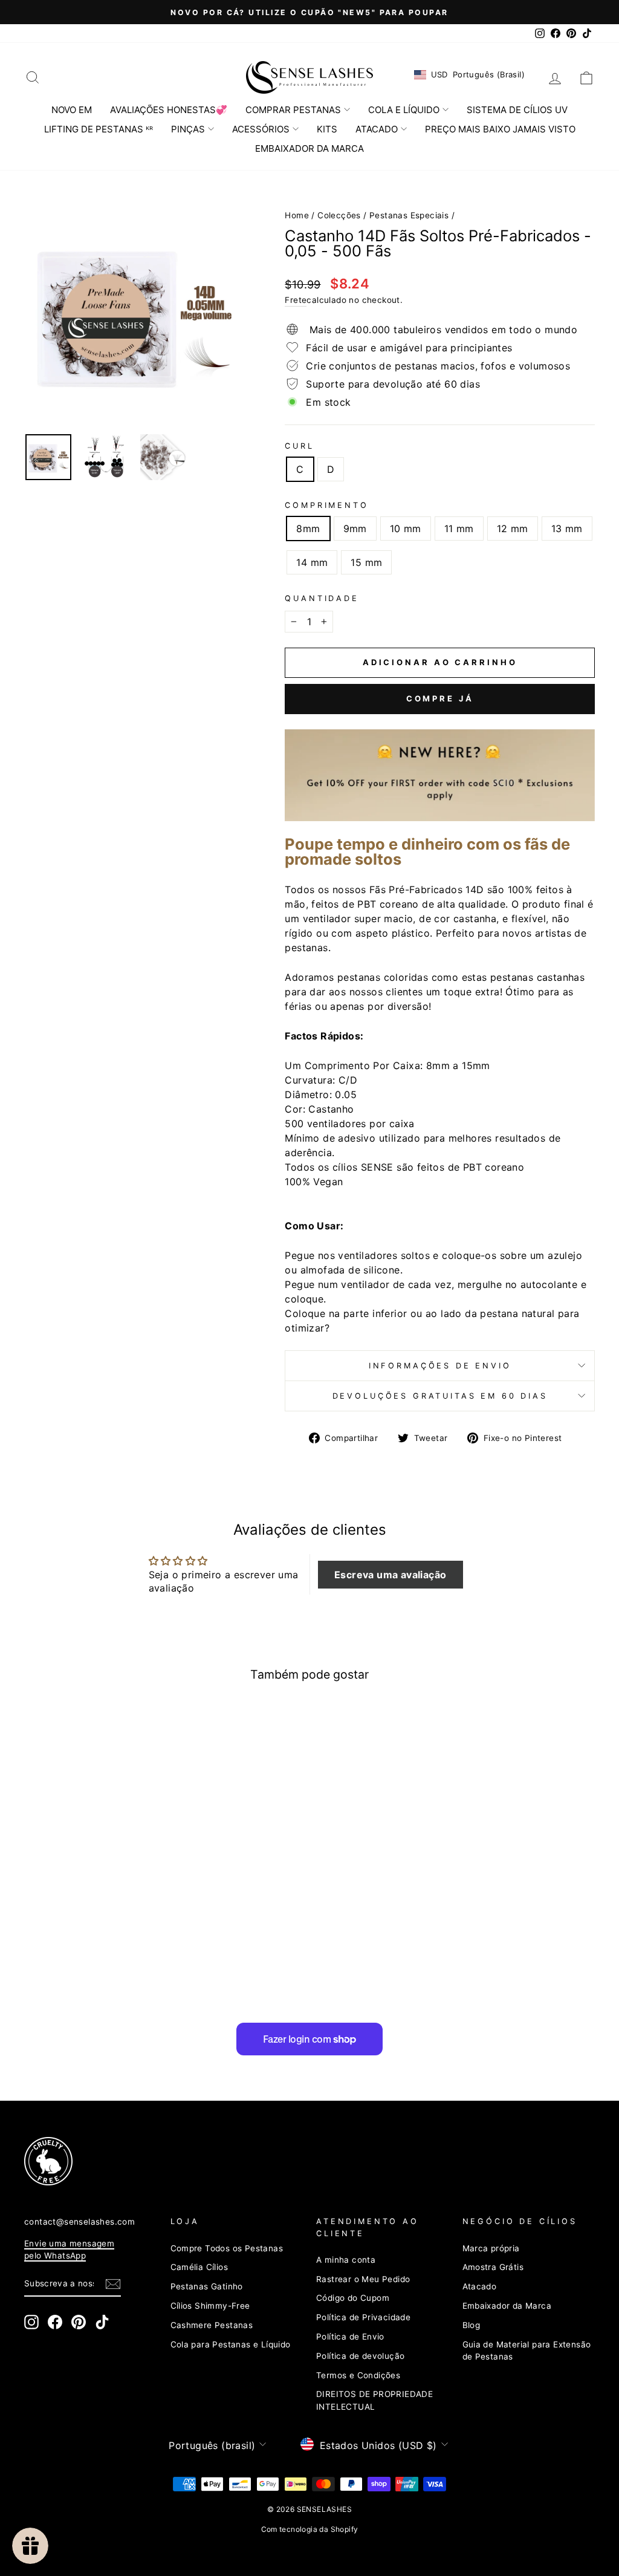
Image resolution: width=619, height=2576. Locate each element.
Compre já (440, 698)
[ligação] (295, 2161)
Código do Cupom (353, 2298)
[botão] (134, 313)
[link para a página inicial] (309, 77)
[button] (391, 1575)
